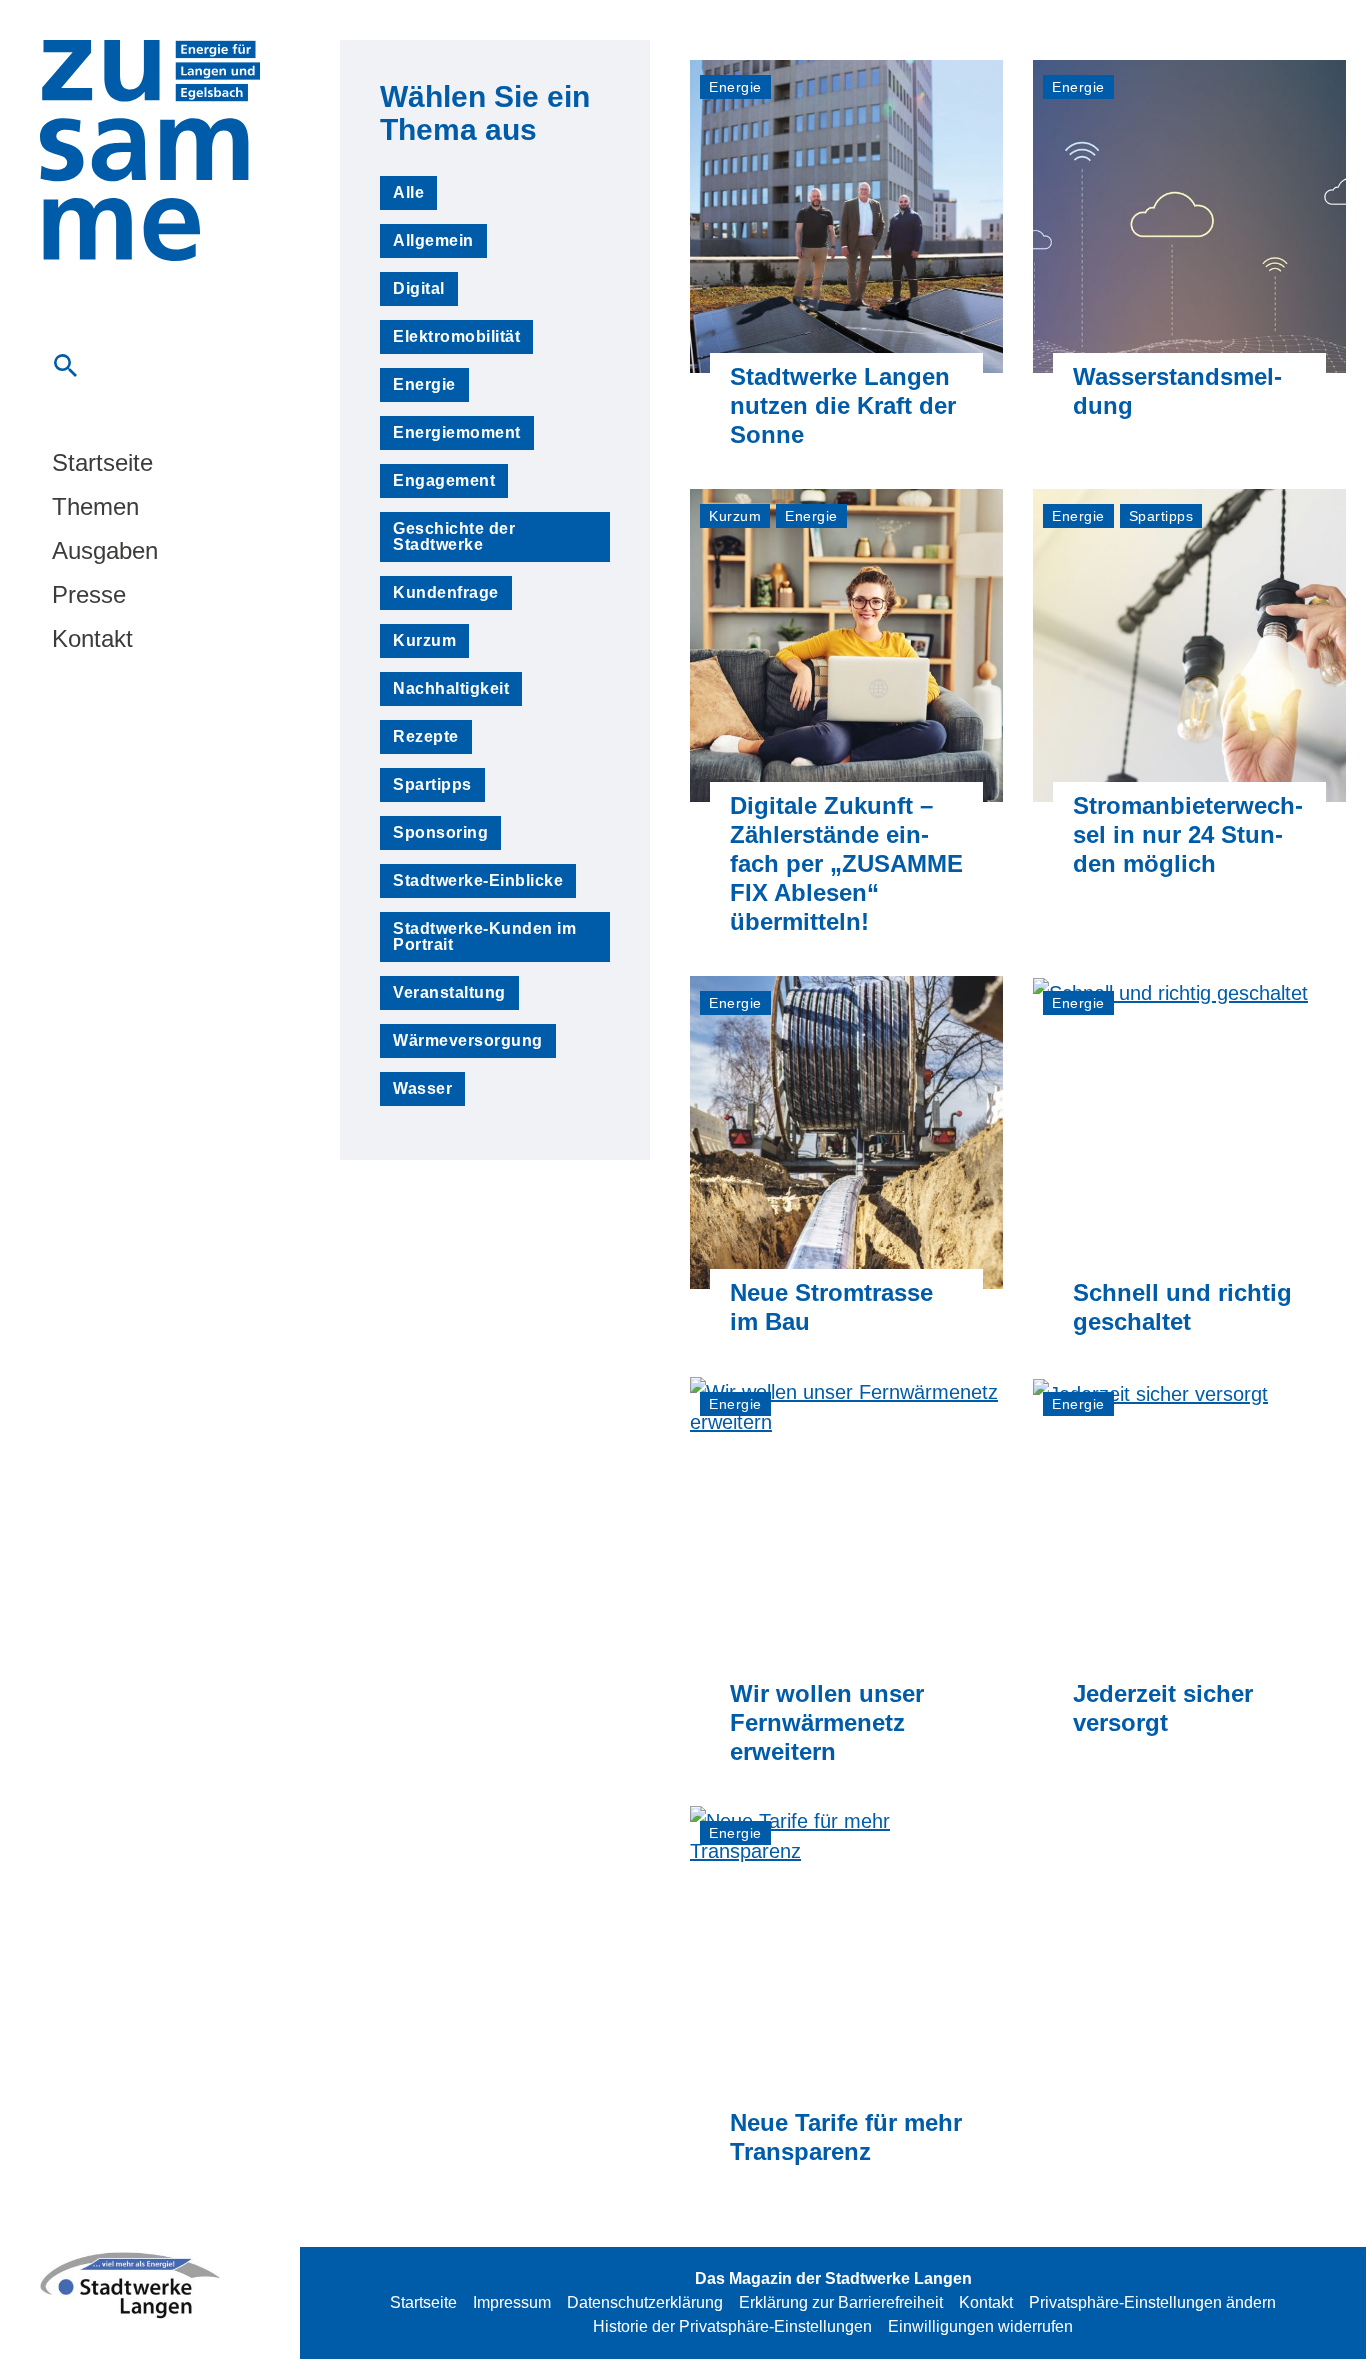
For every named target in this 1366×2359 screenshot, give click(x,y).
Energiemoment (457, 432)
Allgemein (433, 240)
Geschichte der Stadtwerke (454, 536)
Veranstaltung (449, 992)
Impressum (512, 2302)
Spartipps (432, 784)
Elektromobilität (456, 336)
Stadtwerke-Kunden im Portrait (484, 936)
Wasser (422, 1088)
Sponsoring (440, 832)
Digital (419, 288)
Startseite (102, 463)
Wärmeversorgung (468, 1040)
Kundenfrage (446, 592)
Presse (89, 595)
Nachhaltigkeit (451, 688)
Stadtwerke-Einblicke (478, 880)
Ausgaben (105, 551)
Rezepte (426, 736)
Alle (408, 192)
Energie (424, 384)
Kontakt (92, 639)
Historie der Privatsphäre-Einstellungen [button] (732, 2326)
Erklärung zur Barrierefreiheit (841, 2302)
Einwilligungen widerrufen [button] (980, 2326)
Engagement (444, 480)
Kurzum (424, 640)
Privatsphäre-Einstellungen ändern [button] (1152, 2302)
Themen (95, 507)
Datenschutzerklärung (645, 2302)
